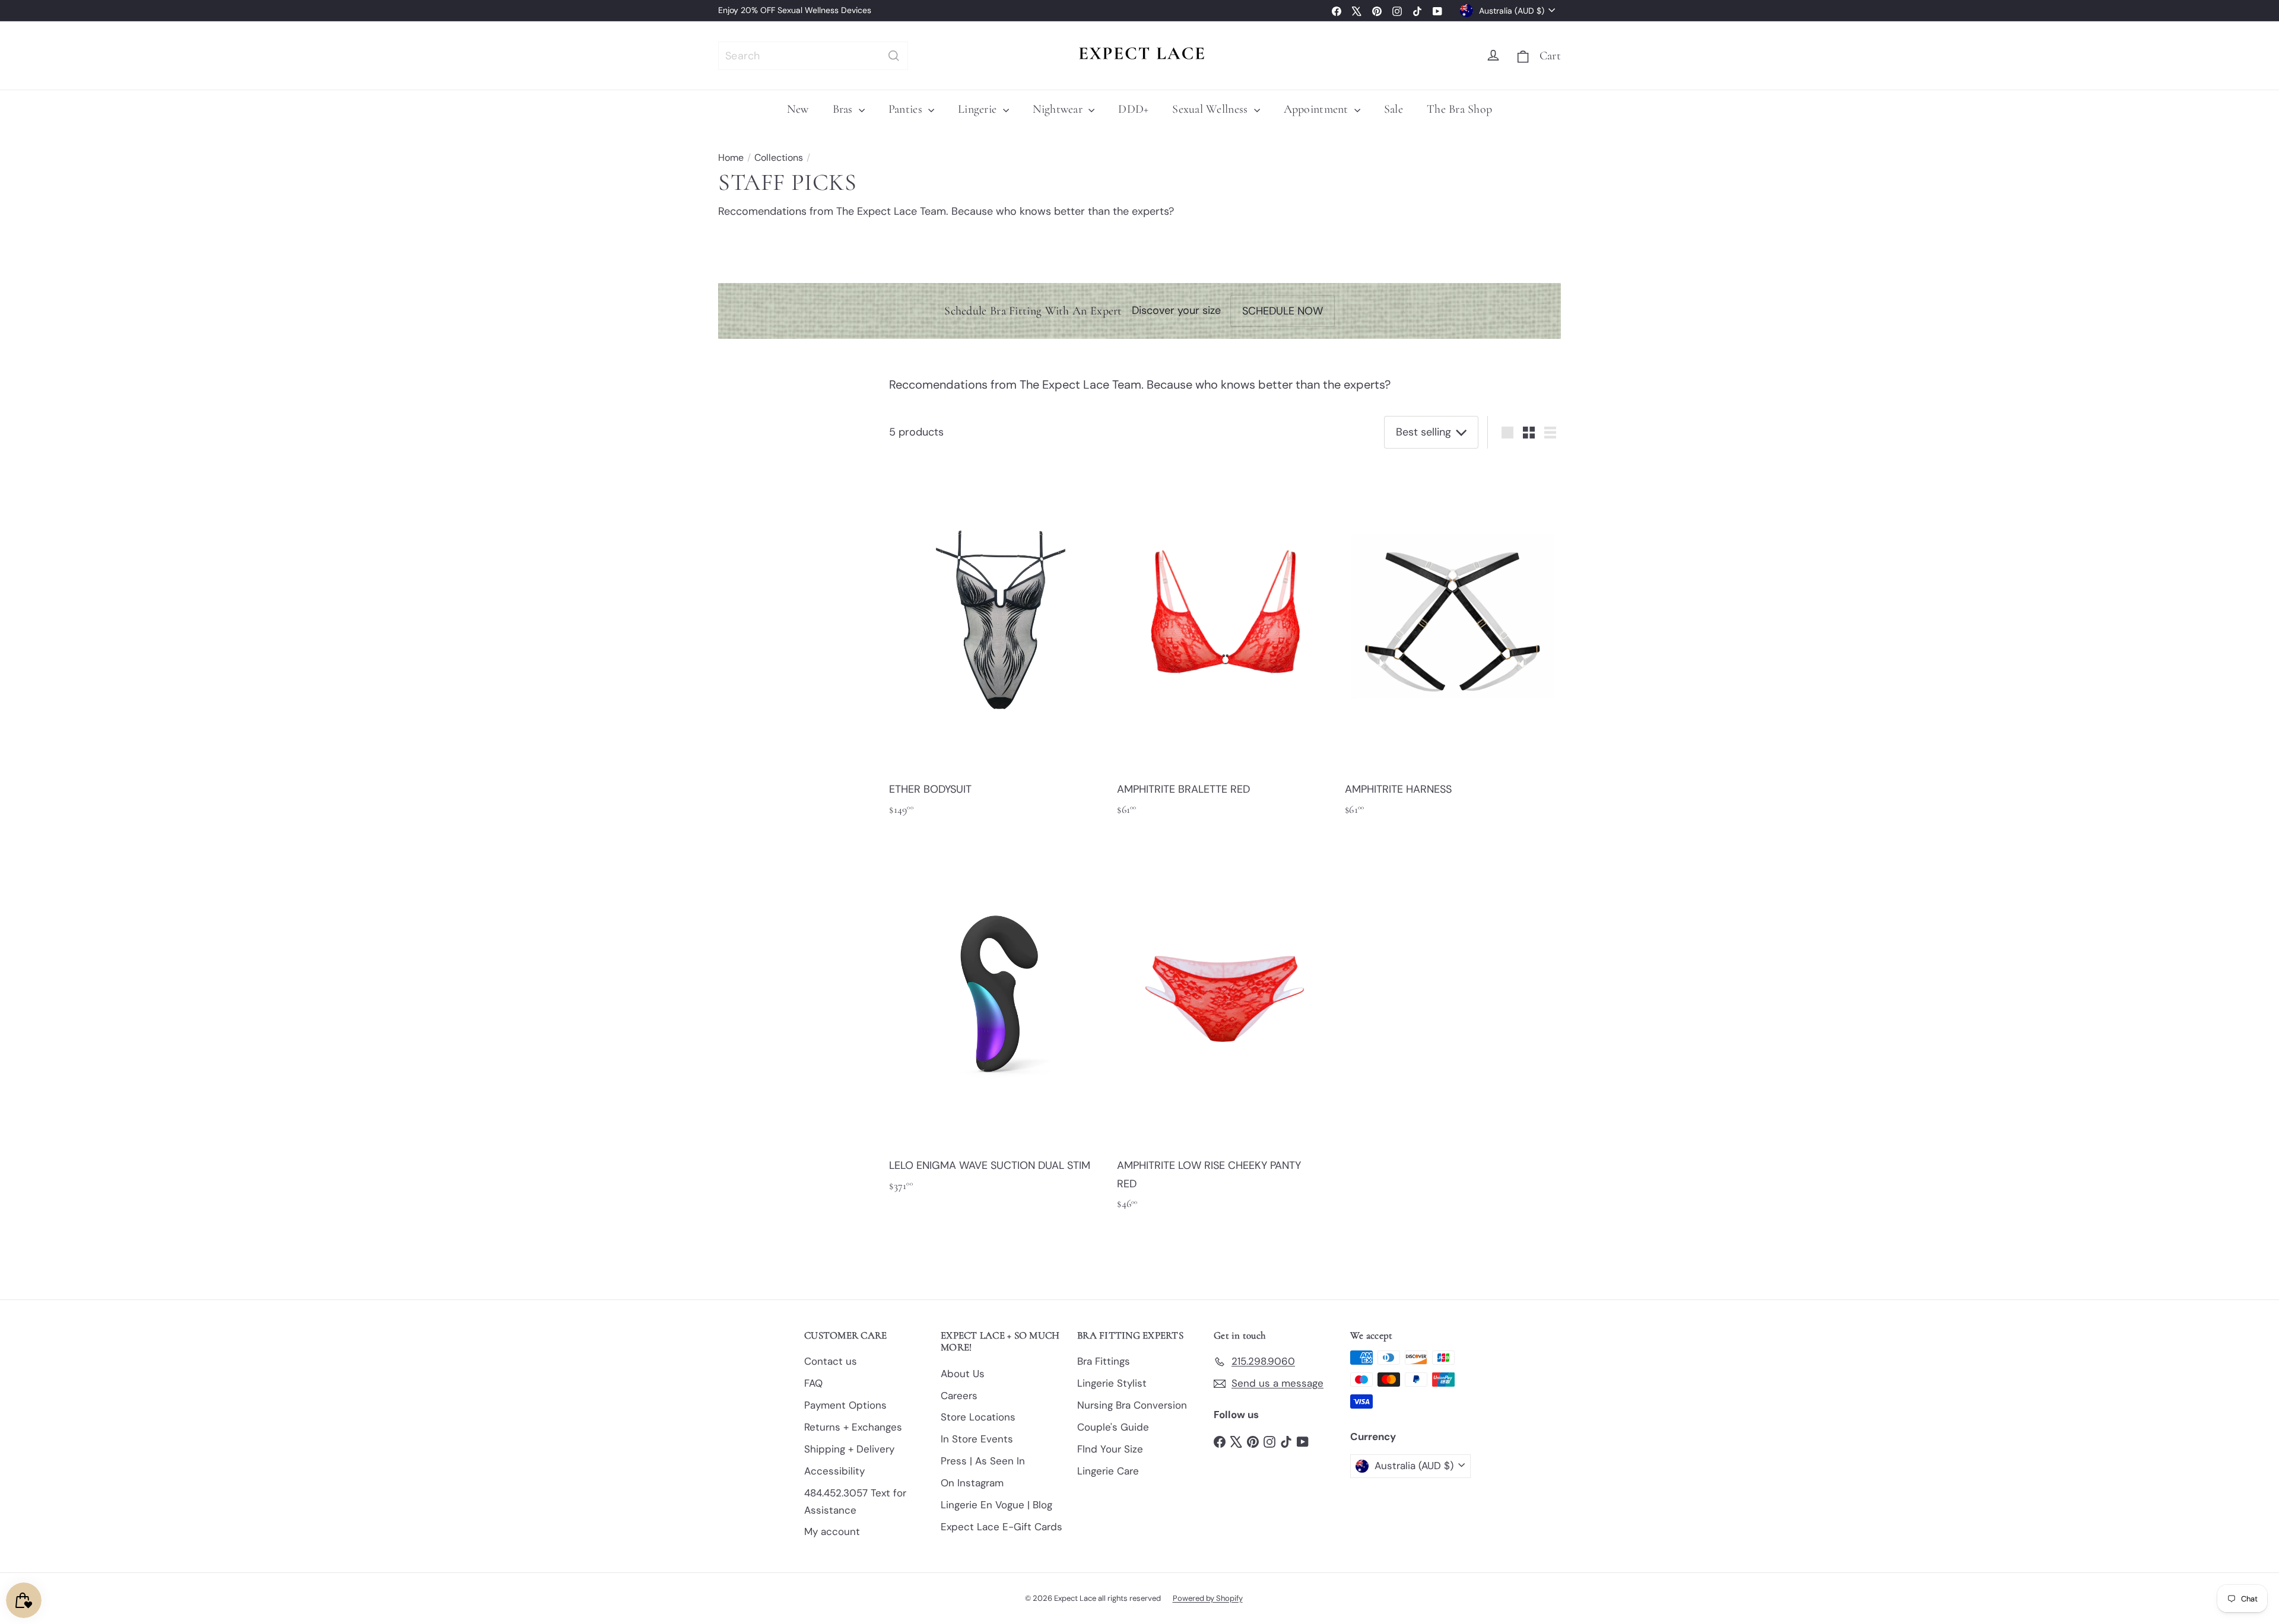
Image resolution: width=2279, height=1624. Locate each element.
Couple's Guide (1113, 1427)
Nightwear (1059, 109)
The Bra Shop (1459, 109)
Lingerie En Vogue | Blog (996, 1505)
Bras (844, 109)
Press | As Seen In (983, 1461)
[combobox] (813, 56)
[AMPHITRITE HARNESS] (1453, 643)
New (798, 109)
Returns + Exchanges (853, 1427)
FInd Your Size (1110, 1449)
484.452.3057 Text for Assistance (855, 1501)
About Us (963, 1374)
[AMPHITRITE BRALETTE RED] (1225, 643)
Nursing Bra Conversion (1132, 1405)
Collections (779, 158)
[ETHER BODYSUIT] (997, 643)
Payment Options (845, 1405)
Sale (1394, 109)
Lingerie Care (1108, 1471)
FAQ (813, 1383)
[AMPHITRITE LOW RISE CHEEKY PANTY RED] (1225, 1028)
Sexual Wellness (1211, 109)
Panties (907, 109)
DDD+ (1133, 109)
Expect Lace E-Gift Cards (1002, 1527)
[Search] (894, 56)
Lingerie (979, 109)
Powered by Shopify (1208, 1598)
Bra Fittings (1104, 1361)
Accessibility (834, 1471)
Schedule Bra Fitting (888, 10)
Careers (959, 1396)
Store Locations (978, 1417)
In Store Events (977, 1439)
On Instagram (972, 1483)
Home (731, 158)
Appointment (1318, 109)
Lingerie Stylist (1112, 1383)
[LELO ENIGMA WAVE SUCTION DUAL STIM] (997, 1019)
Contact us (831, 1361)
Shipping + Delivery (849, 1449)
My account (832, 1531)
